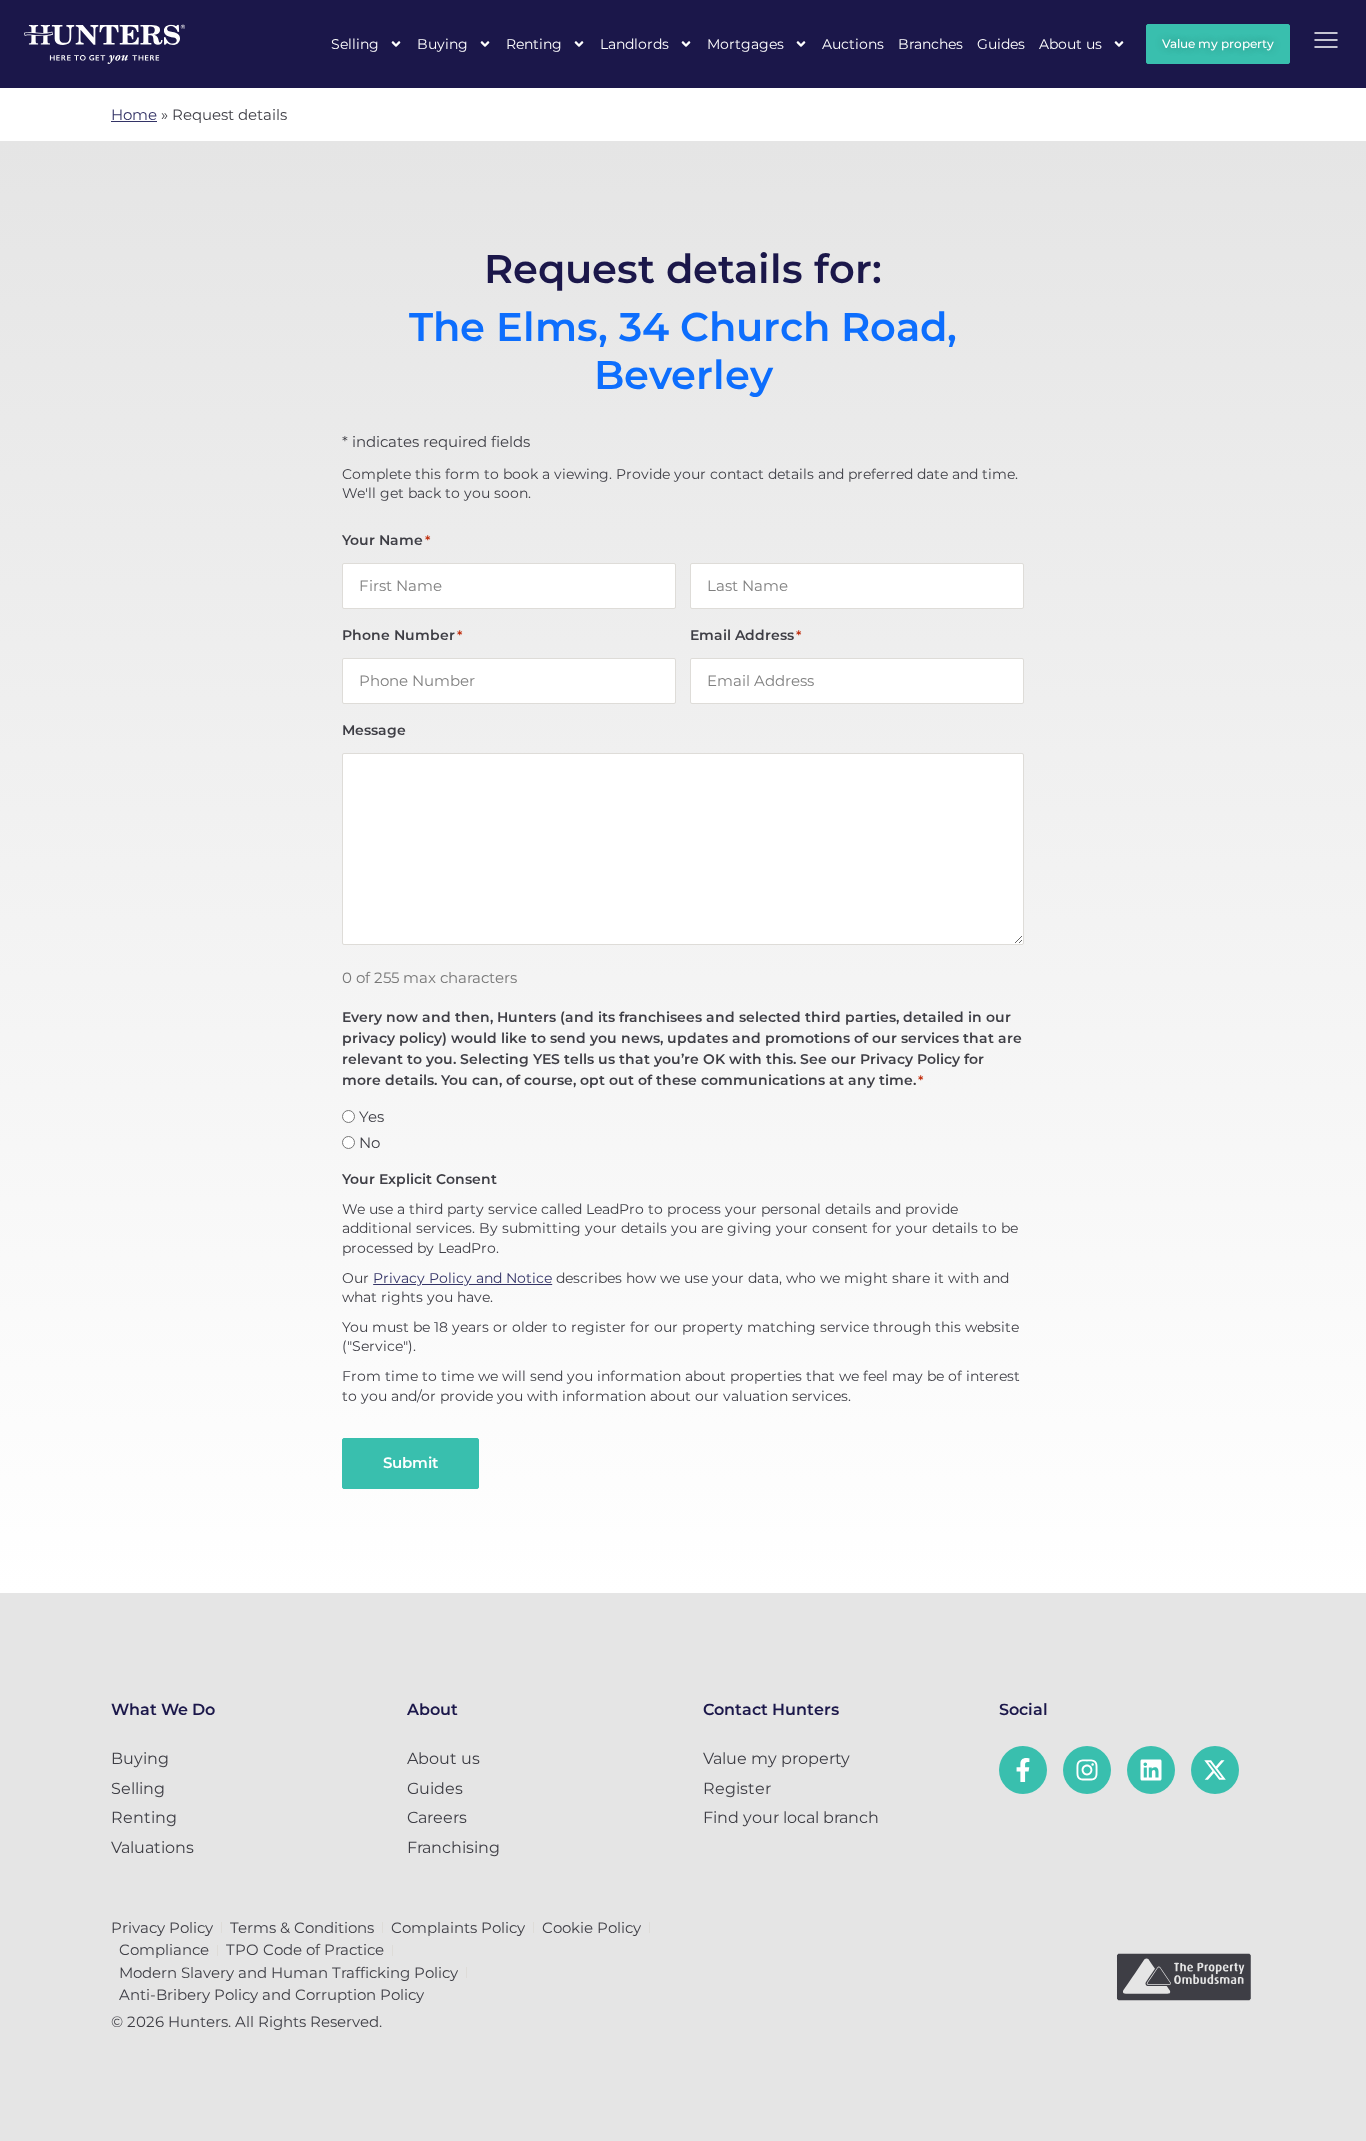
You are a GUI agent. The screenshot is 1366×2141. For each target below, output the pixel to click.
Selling (355, 44)
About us (1070, 44)
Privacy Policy (162, 1927)
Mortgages (745, 44)
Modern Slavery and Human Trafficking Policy (288, 1972)
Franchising (453, 1847)
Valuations (152, 1847)
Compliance (164, 1949)
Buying (442, 44)
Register (737, 1788)
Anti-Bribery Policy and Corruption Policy (271, 1994)
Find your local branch (791, 1817)
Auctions (853, 44)
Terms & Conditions (302, 1927)
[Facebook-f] (1023, 1770)
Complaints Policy (458, 1927)
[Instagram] (1087, 1770)
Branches (930, 44)
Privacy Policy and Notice (462, 1278)
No (369, 1142)
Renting (534, 44)
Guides (1001, 44)
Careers (437, 1817)
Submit (410, 1462)
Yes (371, 1116)
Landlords (634, 44)
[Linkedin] (1151, 1770)
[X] (1215, 1770)
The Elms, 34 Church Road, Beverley (683, 351)
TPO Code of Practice (305, 1949)
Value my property (776, 1758)
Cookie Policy (591, 1927)
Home (134, 114)
